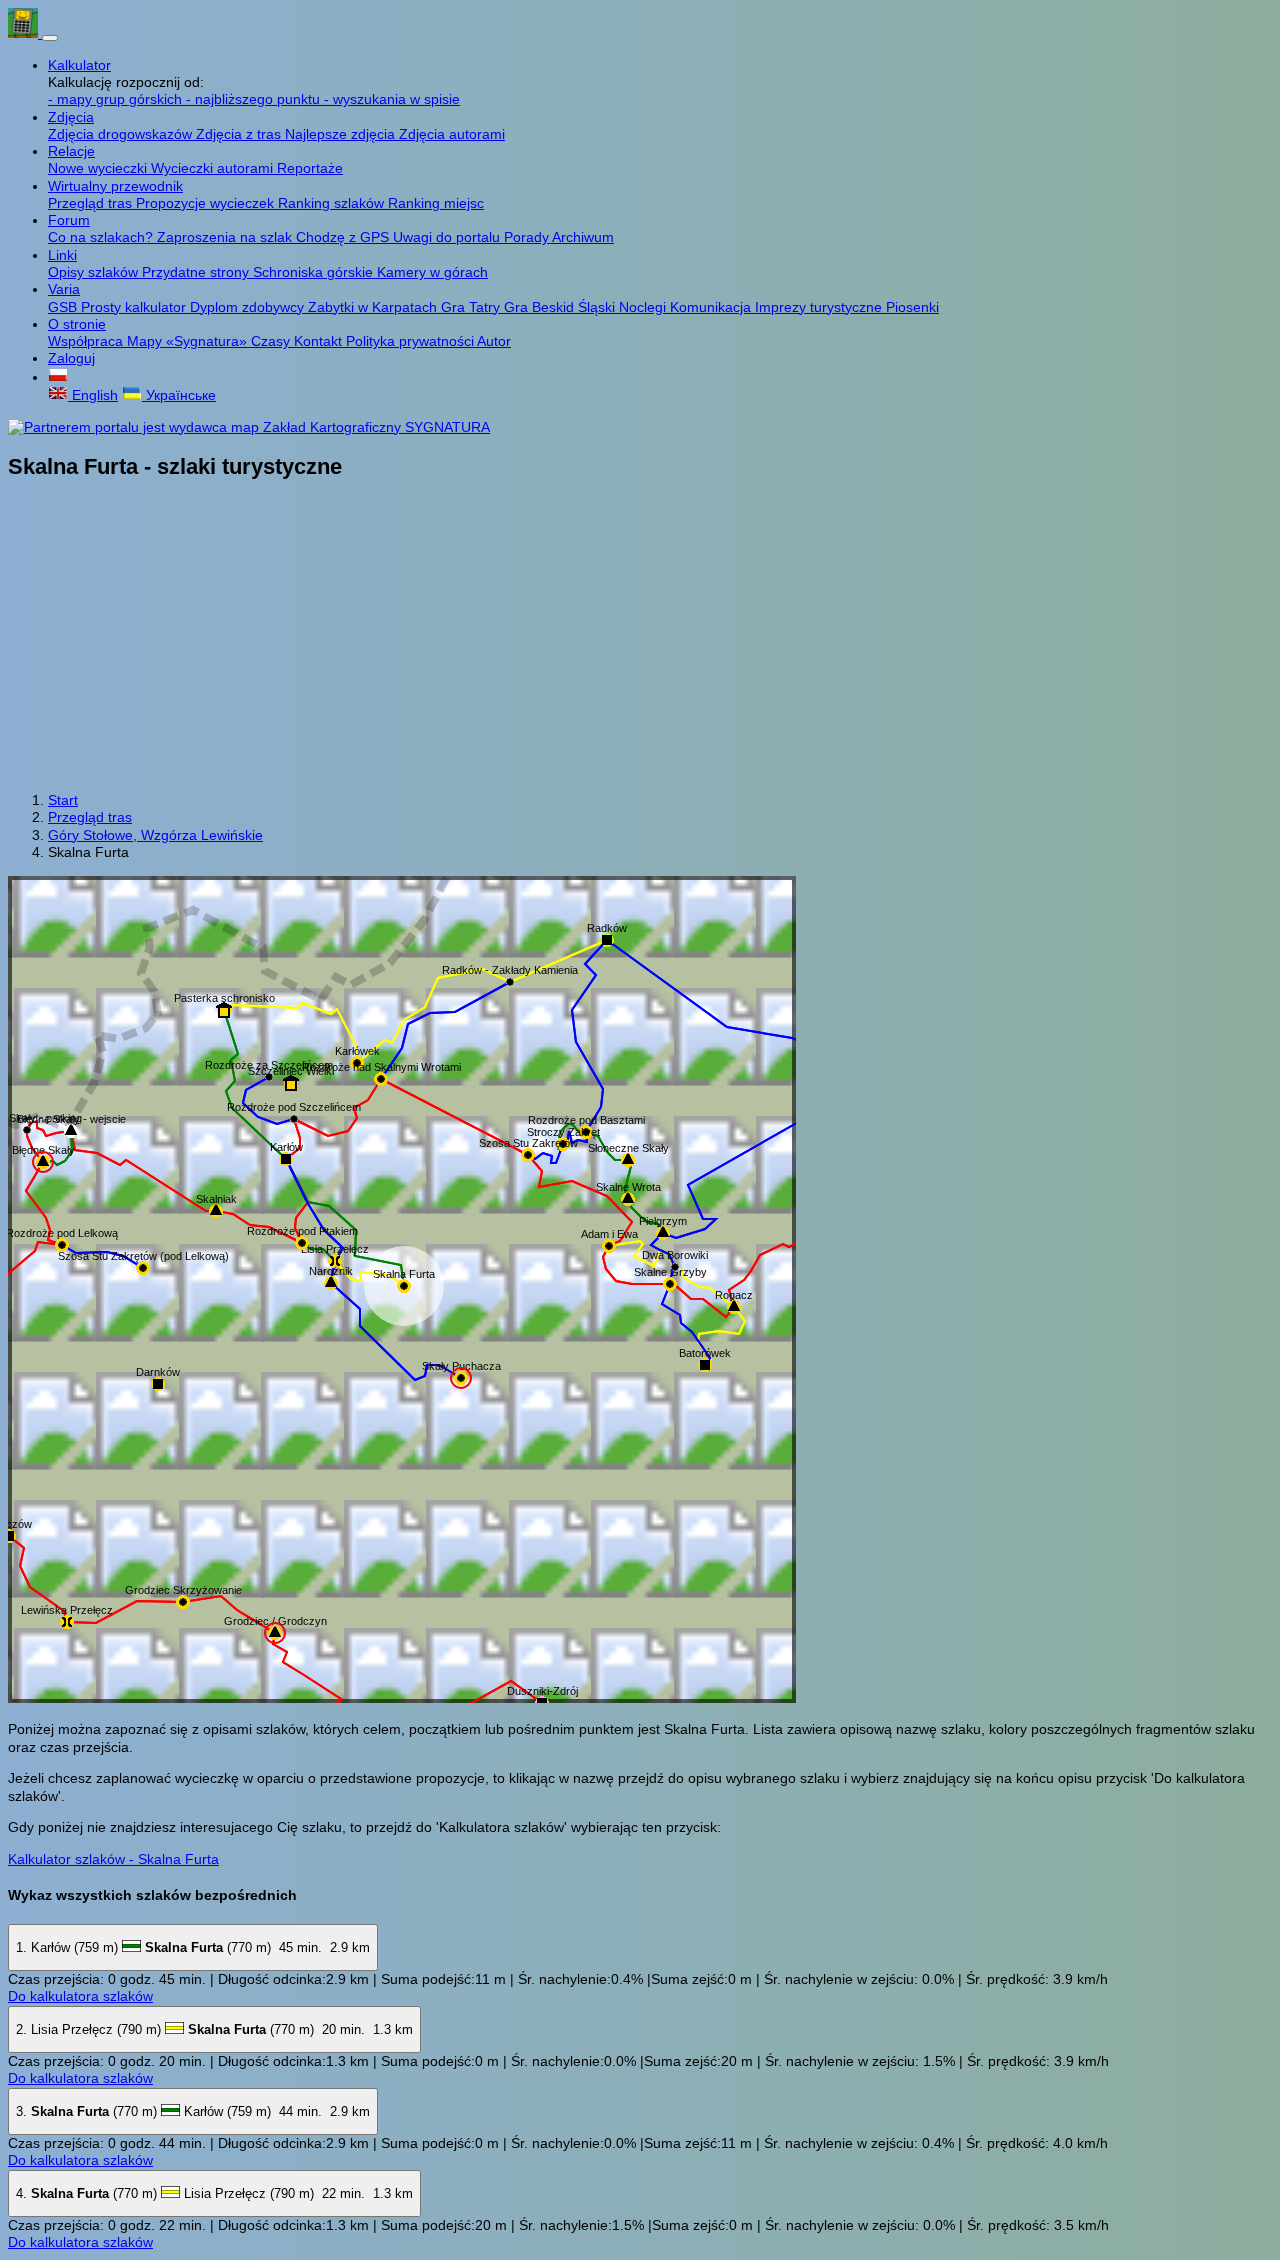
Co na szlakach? (102, 237)
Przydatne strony (197, 272)
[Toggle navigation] (50, 38)
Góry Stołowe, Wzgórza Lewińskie (155, 835)
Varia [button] (64, 289)
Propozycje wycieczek (207, 203)
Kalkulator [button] (79, 65)
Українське (179, 395)
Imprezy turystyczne (820, 307)
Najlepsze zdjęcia (342, 134)
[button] (58, 377)
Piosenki (912, 307)
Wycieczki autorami (214, 168)
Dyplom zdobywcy (249, 307)
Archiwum (583, 237)
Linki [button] (62, 255)
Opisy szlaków (95, 272)
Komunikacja (712, 307)
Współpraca (87, 341)
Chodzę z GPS (344, 237)
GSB (64, 307)
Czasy (272, 341)
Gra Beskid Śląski (561, 307)
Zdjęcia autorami (452, 134)
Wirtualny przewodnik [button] (115, 186)
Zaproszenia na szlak (226, 237)
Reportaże (310, 168)
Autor (494, 341)
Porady (528, 237)
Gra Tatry (472, 307)
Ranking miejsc (436, 203)
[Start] (25, 33)
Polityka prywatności (411, 341)
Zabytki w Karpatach (374, 307)
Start (63, 800)
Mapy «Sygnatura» (189, 341)
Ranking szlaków (333, 203)
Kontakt (320, 341)
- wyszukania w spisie (392, 99)
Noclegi (644, 307)
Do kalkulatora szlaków (80, 1996)
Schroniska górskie (315, 272)
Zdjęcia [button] (71, 117)
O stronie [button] (77, 324)
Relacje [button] (71, 151)
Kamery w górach (432, 272)
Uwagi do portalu (448, 237)
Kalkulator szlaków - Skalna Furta (113, 1859)
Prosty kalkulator (135, 307)
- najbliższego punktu (255, 99)
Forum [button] (69, 220)
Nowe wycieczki (99, 168)
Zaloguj (71, 358)
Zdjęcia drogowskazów (122, 134)
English (93, 395)
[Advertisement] (640, 638)
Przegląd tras (92, 203)
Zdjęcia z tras (240, 134)
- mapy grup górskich (117, 99)
